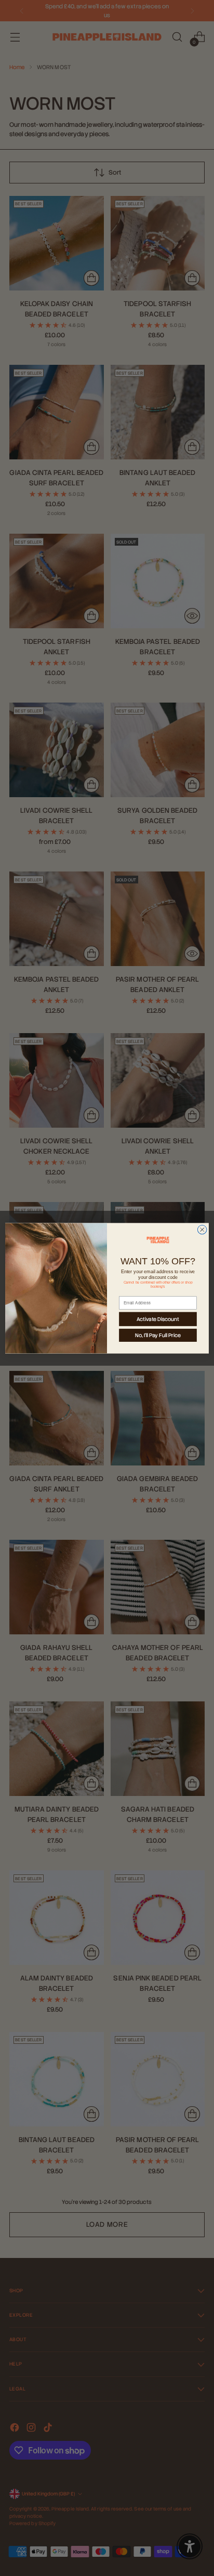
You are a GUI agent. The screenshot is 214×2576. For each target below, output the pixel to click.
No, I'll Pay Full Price (158, 1335)
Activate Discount (158, 1319)
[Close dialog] (202, 1230)
